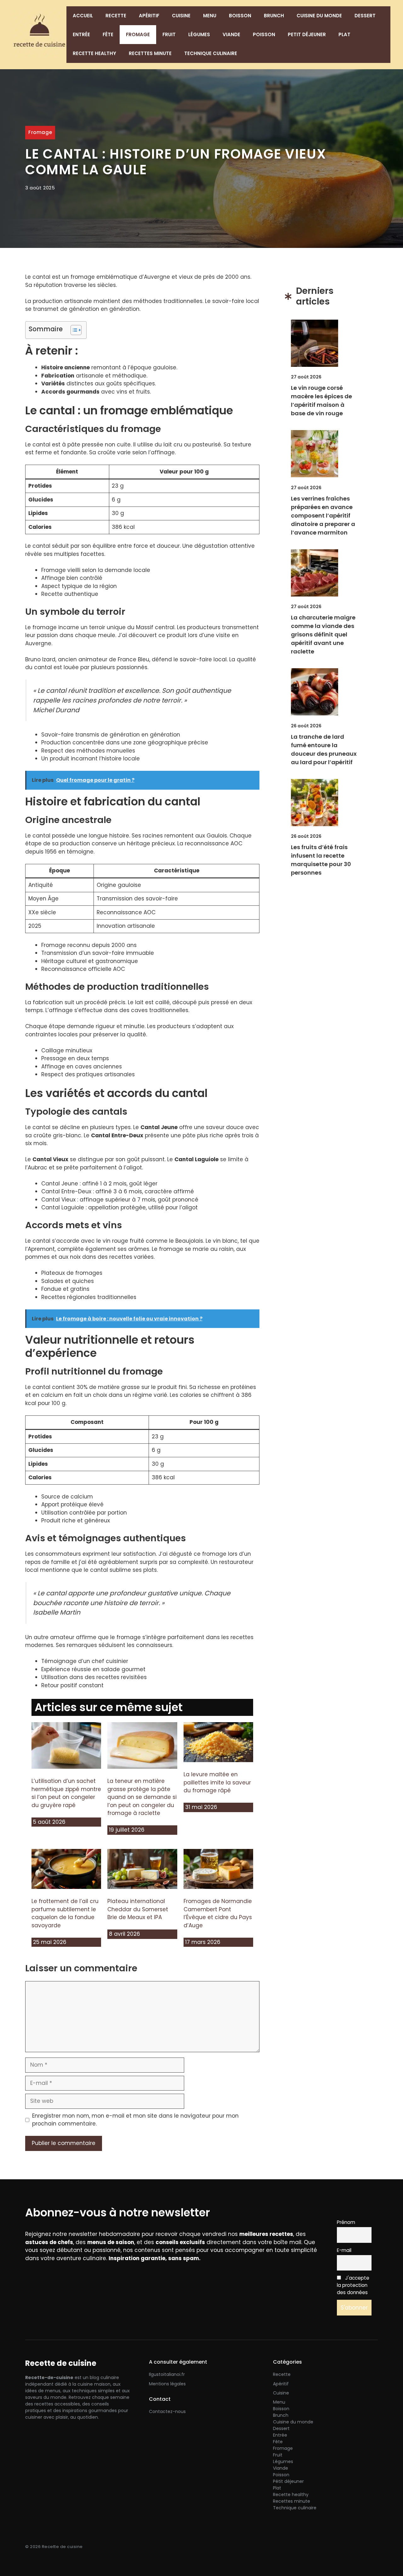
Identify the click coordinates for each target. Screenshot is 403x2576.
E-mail (344, 2250)
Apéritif (149, 16)
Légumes (199, 34)
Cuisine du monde (319, 16)
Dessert (365, 16)
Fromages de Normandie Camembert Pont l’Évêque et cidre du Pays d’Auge (218, 1913)
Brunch (274, 16)
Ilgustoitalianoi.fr (167, 2374)
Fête (108, 34)
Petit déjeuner (307, 34)
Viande (231, 34)
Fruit (169, 34)
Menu (210, 16)
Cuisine (181, 16)
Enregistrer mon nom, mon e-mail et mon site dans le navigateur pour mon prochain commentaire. (135, 2120)
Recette (116, 16)
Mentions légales (167, 2384)
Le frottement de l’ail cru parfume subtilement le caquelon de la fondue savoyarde (65, 1913)
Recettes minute (150, 53)
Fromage (138, 34)
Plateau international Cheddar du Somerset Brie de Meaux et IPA (138, 1909)
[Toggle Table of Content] (73, 330)
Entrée (81, 34)
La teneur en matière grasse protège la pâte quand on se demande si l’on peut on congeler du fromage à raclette (142, 1797)
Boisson (240, 16)
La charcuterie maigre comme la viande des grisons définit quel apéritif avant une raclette (323, 634)
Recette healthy (291, 2495)
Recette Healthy (94, 53)
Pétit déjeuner (288, 2481)
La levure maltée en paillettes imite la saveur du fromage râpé (217, 1782)
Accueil (83, 16)
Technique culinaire (211, 53)
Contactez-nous (167, 2411)
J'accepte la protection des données (353, 2285)
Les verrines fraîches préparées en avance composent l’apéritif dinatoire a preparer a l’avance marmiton (323, 515)
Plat (344, 34)
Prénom (346, 2222)
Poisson (264, 34)
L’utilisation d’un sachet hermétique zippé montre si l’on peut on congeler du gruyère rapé (66, 1793)
